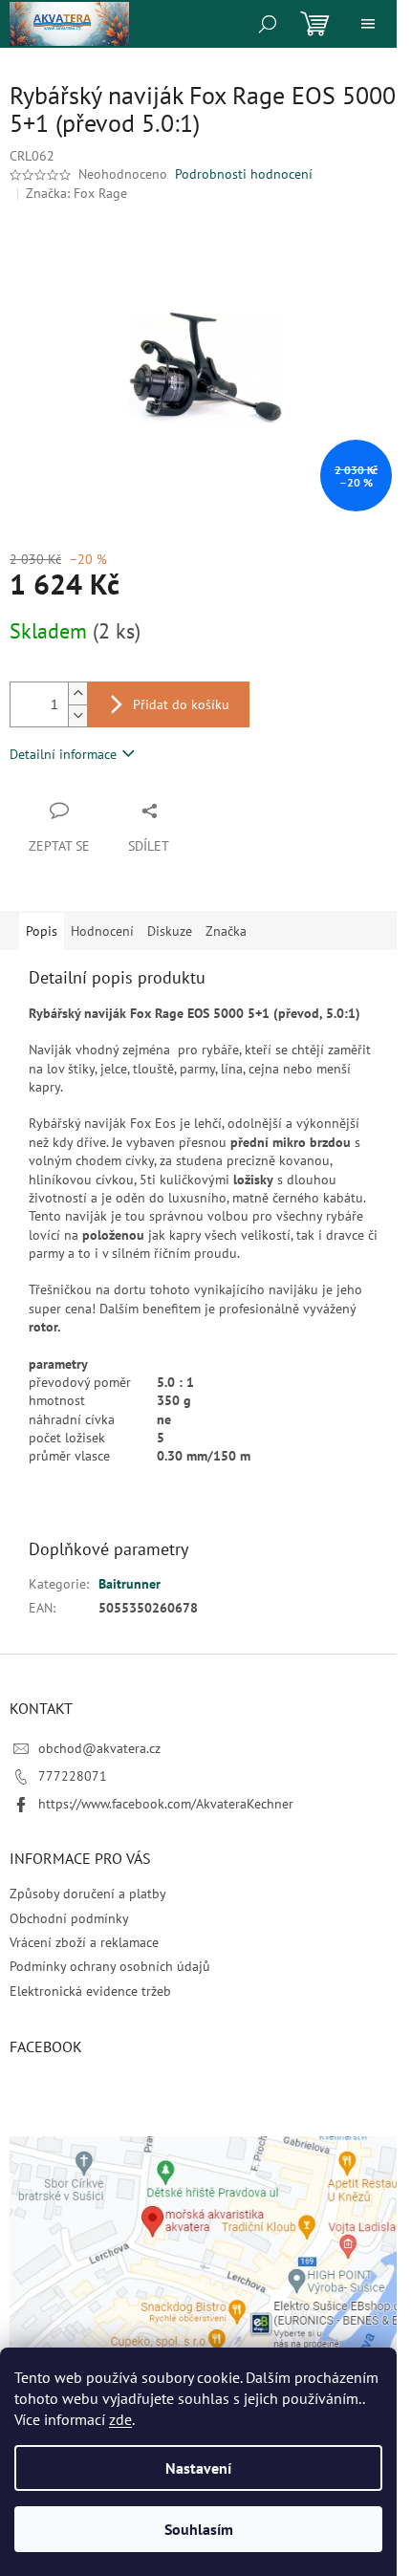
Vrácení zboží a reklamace (84, 1942)
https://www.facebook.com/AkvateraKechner (166, 1804)
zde (120, 2419)
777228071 (73, 1776)
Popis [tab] (42, 931)
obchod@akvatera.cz (99, 1748)
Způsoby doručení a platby (88, 1894)
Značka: (76, 193)
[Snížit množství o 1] (77, 715)
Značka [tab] (226, 931)
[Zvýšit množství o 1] (77, 693)
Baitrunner (130, 1584)
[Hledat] (268, 24)
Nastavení (198, 2468)
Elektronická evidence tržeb (90, 1991)
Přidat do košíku (181, 704)
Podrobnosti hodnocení (244, 174)
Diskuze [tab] (170, 931)
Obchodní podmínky (69, 1918)
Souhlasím (199, 2529)
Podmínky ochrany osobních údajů (110, 1966)
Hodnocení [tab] (102, 931)
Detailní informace (63, 754)
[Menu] (368, 24)
